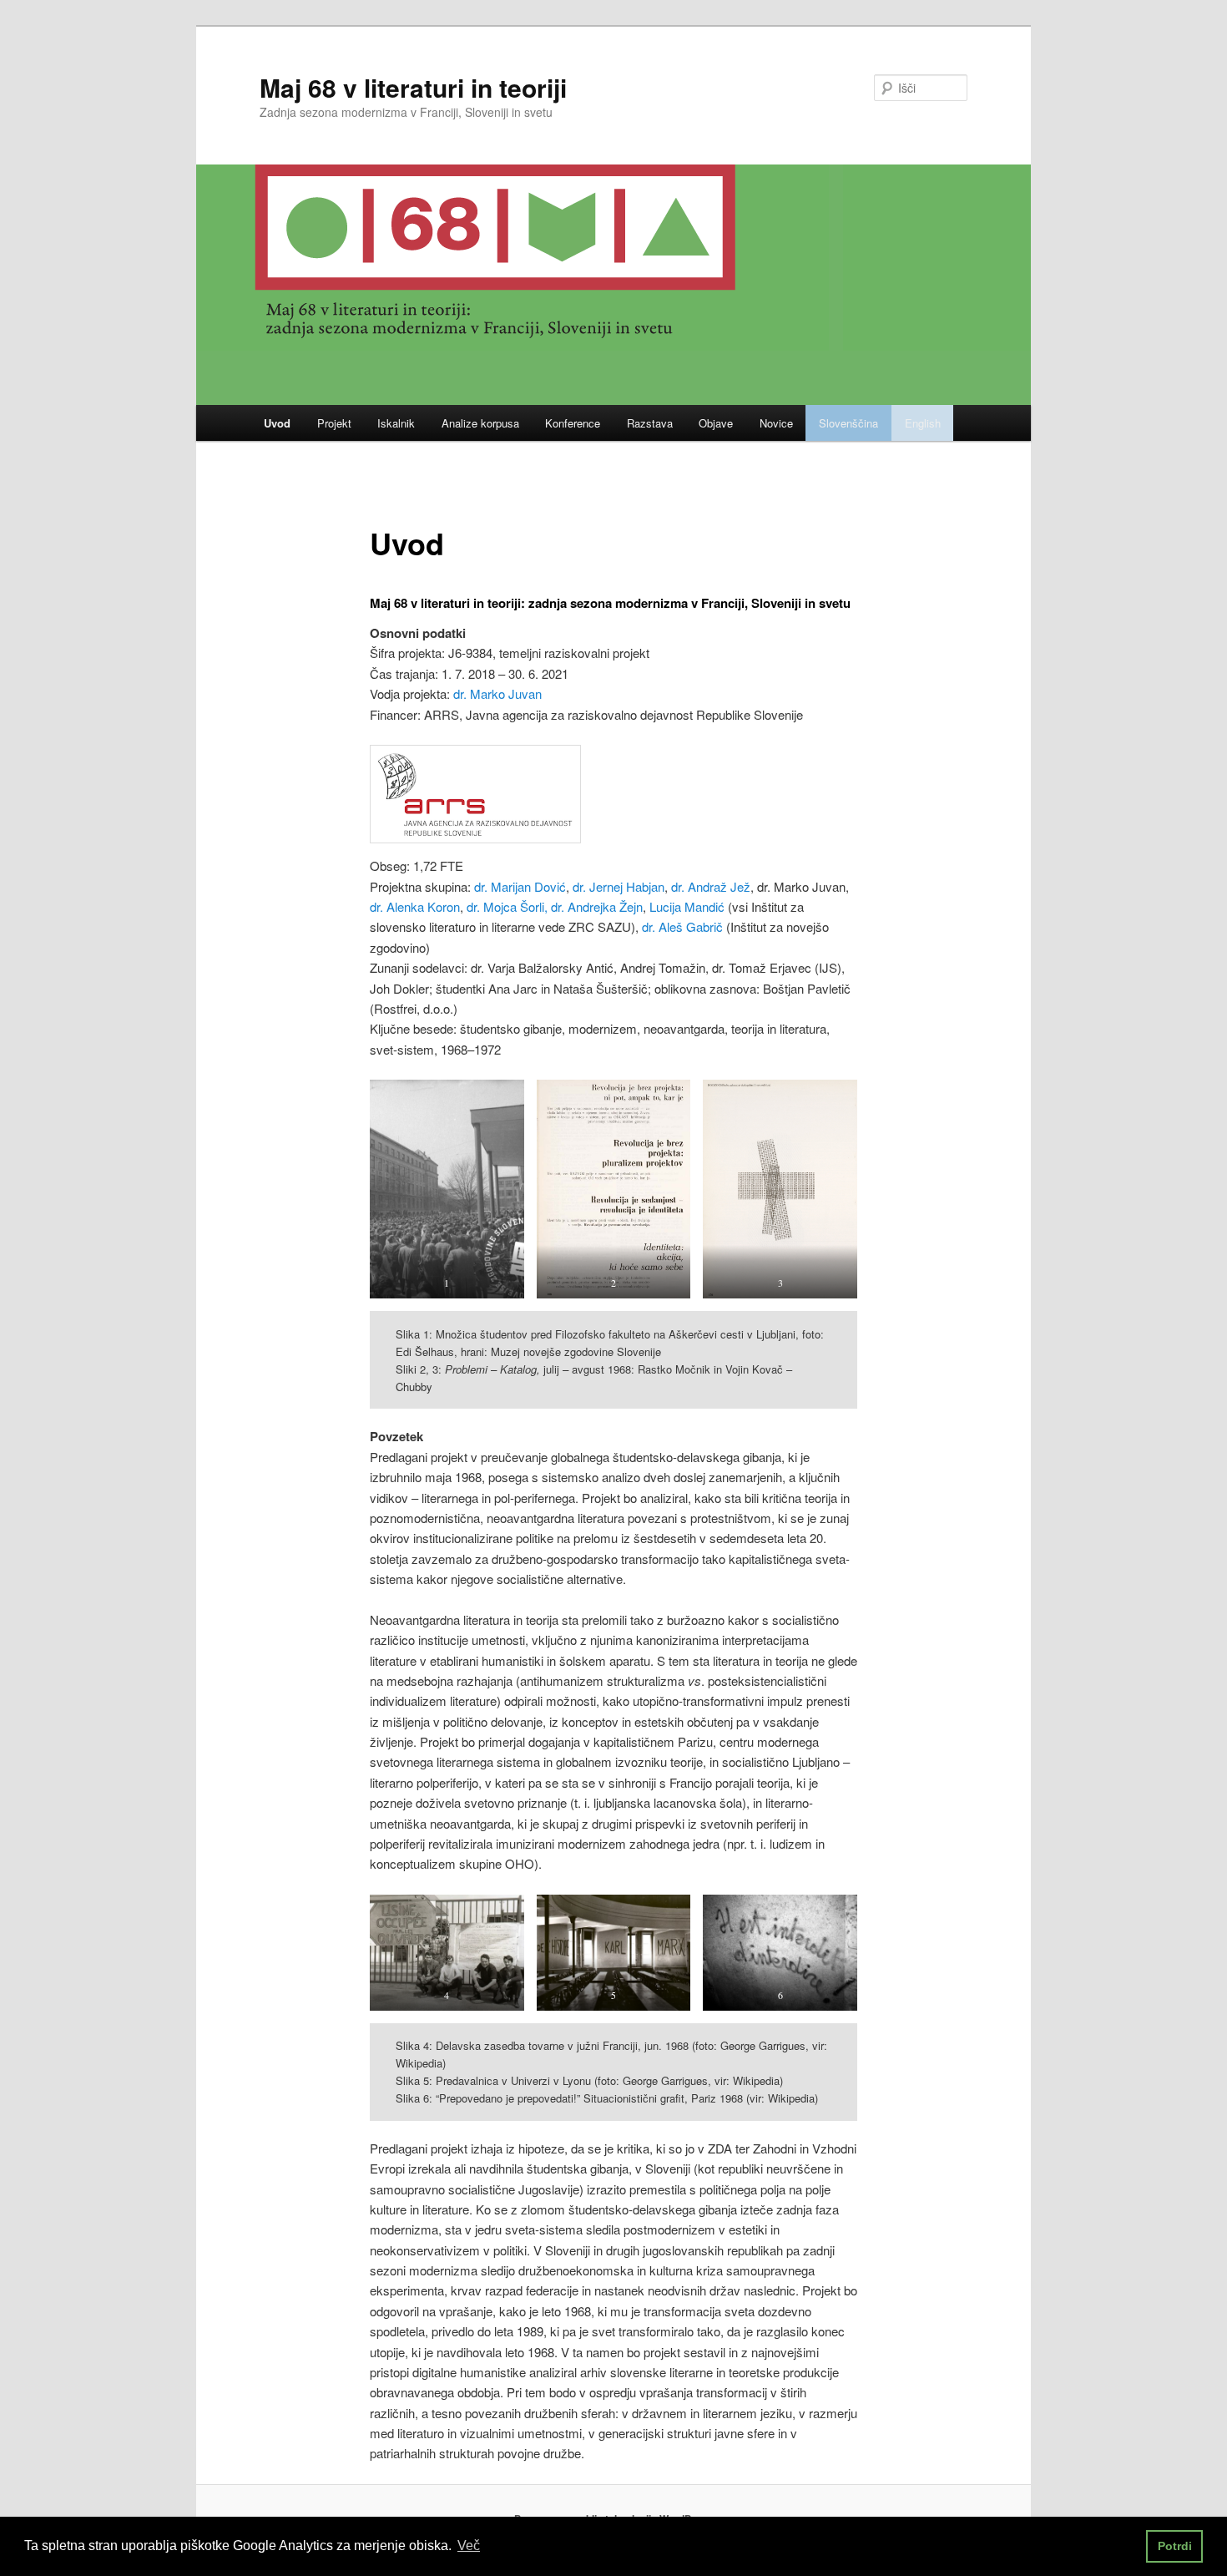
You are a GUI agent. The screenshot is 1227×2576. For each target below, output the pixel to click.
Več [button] (469, 2546)
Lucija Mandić (689, 906)
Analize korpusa (480, 423)
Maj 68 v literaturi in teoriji (413, 87)
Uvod (277, 423)
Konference (573, 423)
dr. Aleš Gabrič (682, 926)
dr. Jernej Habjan (619, 886)
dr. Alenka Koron (415, 906)
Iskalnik (396, 423)
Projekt (334, 423)
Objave (716, 423)
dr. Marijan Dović (518, 886)
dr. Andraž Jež (711, 886)
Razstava (650, 423)
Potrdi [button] (1175, 2546)
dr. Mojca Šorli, (507, 906)
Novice (776, 423)
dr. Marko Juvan (497, 693)
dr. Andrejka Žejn (597, 906)
